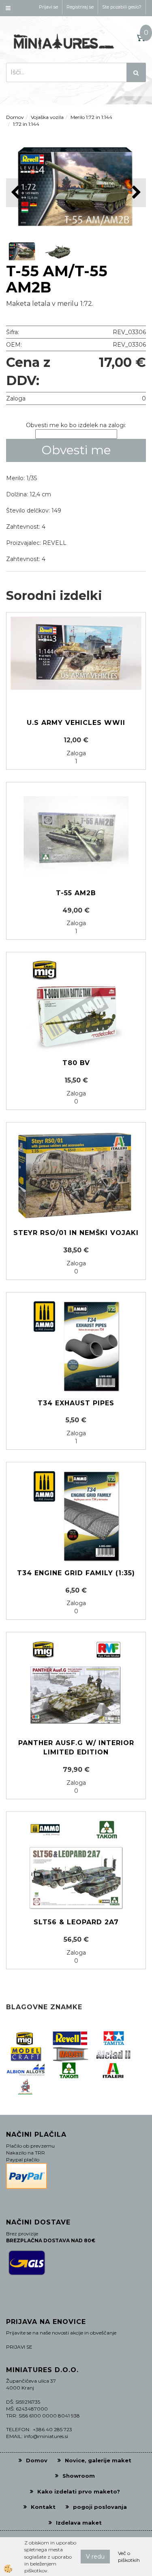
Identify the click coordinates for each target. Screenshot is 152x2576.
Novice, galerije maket (98, 2460)
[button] (136, 193)
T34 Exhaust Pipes (76, 1403)
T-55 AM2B (76, 893)
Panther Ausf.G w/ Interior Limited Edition (76, 1748)
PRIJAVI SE (19, 2347)
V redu (95, 2557)
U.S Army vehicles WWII (76, 723)
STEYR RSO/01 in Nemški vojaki (76, 1233)
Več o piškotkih (129, 2557)
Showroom (79, 2476)
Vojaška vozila (47, 117)
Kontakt (43, 2507)
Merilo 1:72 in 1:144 (91, 117)
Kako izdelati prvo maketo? (79, 2491)
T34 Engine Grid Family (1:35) (76, 1573)
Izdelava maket (79, 2523)
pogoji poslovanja (100, 2507)
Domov (15, 117)
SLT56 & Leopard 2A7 (76, 1922)
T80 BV (76, 1063)
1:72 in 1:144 (26, 124)
